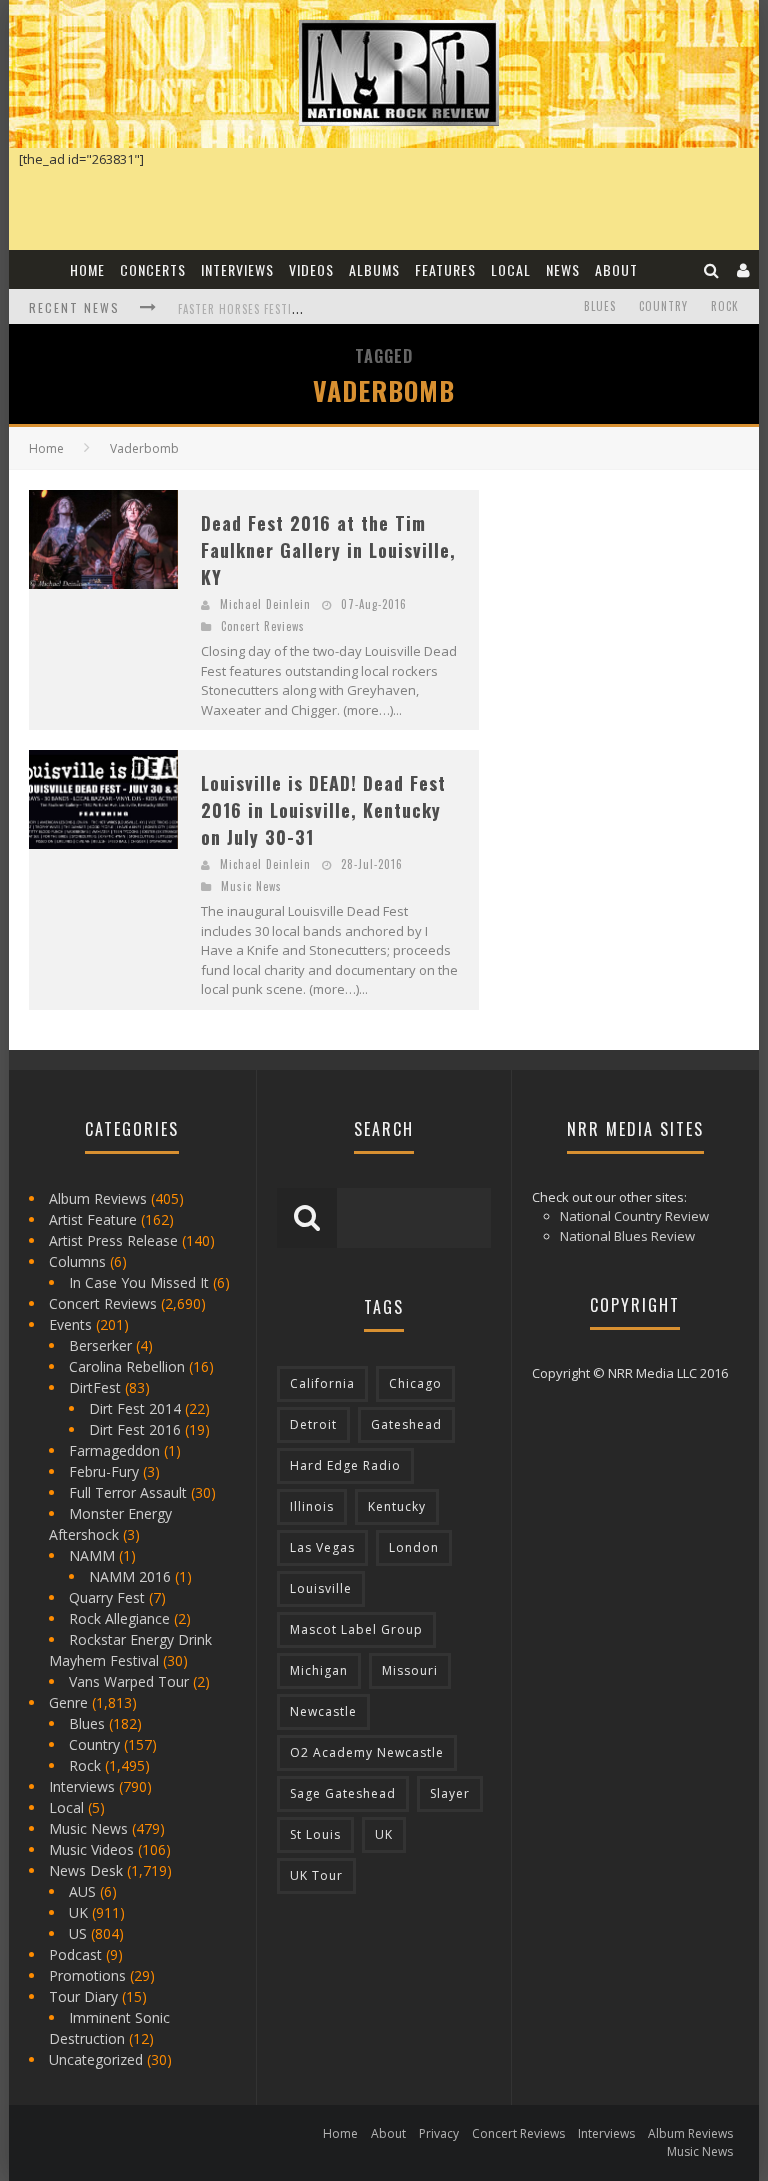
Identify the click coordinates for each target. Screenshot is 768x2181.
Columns (77, 1261)
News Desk (86, 1870)
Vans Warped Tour (129, 1681)
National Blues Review (627, 1236)
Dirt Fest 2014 (135, 1408)
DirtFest (95, 1387)
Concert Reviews (263, 626)
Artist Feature (93, 1219)
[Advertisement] (633, 615)
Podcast (75, 1954)
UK (78, 1912)
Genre (68, 1702)
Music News (251, 886)
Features (445, 269)
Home (87, 269)
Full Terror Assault (128, 1492)
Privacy (439, 2133)
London (414, 1547)
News (563, 269)
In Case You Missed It (139, 1282)
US (78, 1933)
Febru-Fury (104, 1471)
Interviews (237, 269)
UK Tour (316, 1875)
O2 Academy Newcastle (367, 1752)
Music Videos (91, 1849)
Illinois (312, 1506)
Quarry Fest (107, 1597)
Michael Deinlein (265, 604)
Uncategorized (96, 2059)
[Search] (712, 269)
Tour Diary (83, 1996)
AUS (82, 1891)
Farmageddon (114, 1450)
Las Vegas (322, 1547)
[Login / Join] (744, 269)
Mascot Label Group (356, 1629)
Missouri (410, 1670)
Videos (311, 269)
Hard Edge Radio (345, 1465)
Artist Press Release (113, 1240)
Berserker (100, 1345)
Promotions (87, 1975)
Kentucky (397, 1506)
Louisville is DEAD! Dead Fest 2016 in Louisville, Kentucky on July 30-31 (323, 810)
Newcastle (323, 1711)
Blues (600, 306)
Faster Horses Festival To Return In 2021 (298, 309)
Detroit (313, 1424)
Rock (725, 306)
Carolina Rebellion (127, 1366)
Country (663, 306)
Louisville (321, 1588)
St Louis (315, 1834)
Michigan (319, 1670)
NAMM (92, 1555)
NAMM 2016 (130, 1576)
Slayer (450, 1793)
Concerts (153, 269)
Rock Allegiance (119, 1618)
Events (70, 1324)
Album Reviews (98, 1198)
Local (511, 269)
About (616, 269)
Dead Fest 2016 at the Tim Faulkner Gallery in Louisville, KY (328, 550)
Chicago (415, 1383)
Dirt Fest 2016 (135, 1429)
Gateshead (406, 1424)
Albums (374, 269)
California (322, 1383)
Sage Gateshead (343, 1793)
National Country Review (634, 1216)
